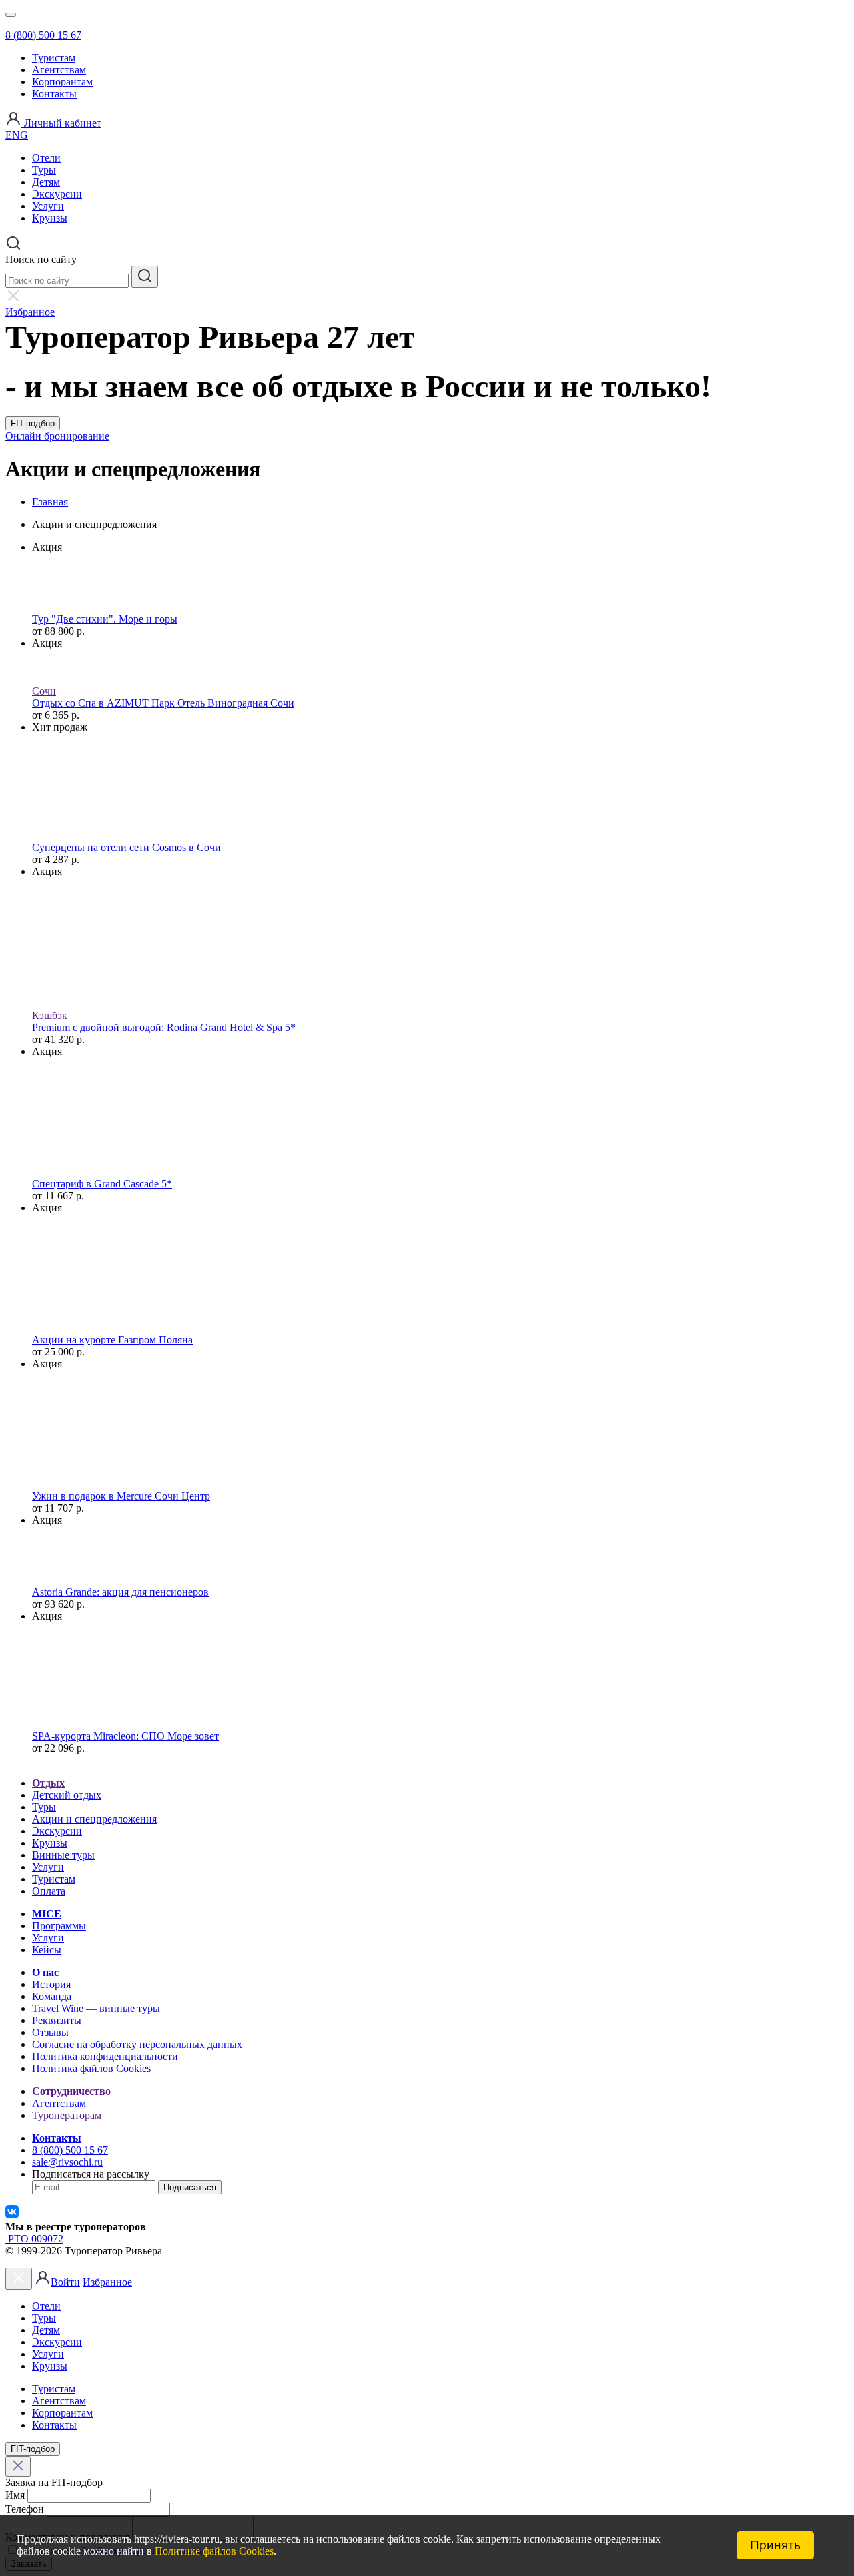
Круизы (50, 218)
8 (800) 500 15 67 (43, 35)
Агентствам (59, 70)
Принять (775, 2545)
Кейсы (47, 1950)
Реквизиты (57, 2020)
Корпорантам (62, 82)
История (51, 1984)
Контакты (54, 94)
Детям (46, 182)
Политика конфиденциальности (105, 2056)
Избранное (107, 2282)
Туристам (54, 58)
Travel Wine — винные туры (96, 2008)
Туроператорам (67, 2115)
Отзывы (50, 2032)
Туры (44, 170)
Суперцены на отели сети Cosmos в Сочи (126, 847)
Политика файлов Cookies (91, 2068)
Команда (52, 1996)
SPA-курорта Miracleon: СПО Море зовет (125, 1736)
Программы (59, 1926)
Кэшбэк (50, 1015)
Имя (15, 2495)
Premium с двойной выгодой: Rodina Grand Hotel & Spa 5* (164, 1027)
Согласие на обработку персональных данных (137, 2044)
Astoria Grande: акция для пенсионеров (120, 1592)
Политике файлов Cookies (214, 2551)
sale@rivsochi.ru (67, 2162)
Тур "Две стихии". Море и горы (105, 619)
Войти (65, 2282)
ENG (17, 135)
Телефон (25, 2509)
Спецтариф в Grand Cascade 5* (102, 1184)
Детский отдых (67, 1795)
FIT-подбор (33, 423)
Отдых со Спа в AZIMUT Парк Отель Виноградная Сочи (163, 703)
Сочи (44, 691)
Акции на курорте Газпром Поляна (112, 1340)
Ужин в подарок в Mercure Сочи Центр (121, 1496)
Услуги (48, 206)
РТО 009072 (34, 2239)
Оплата (49, 1891)
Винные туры (63, 1855)
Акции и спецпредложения (94, 1819)
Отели (46, 158)
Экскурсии (57, 194)
